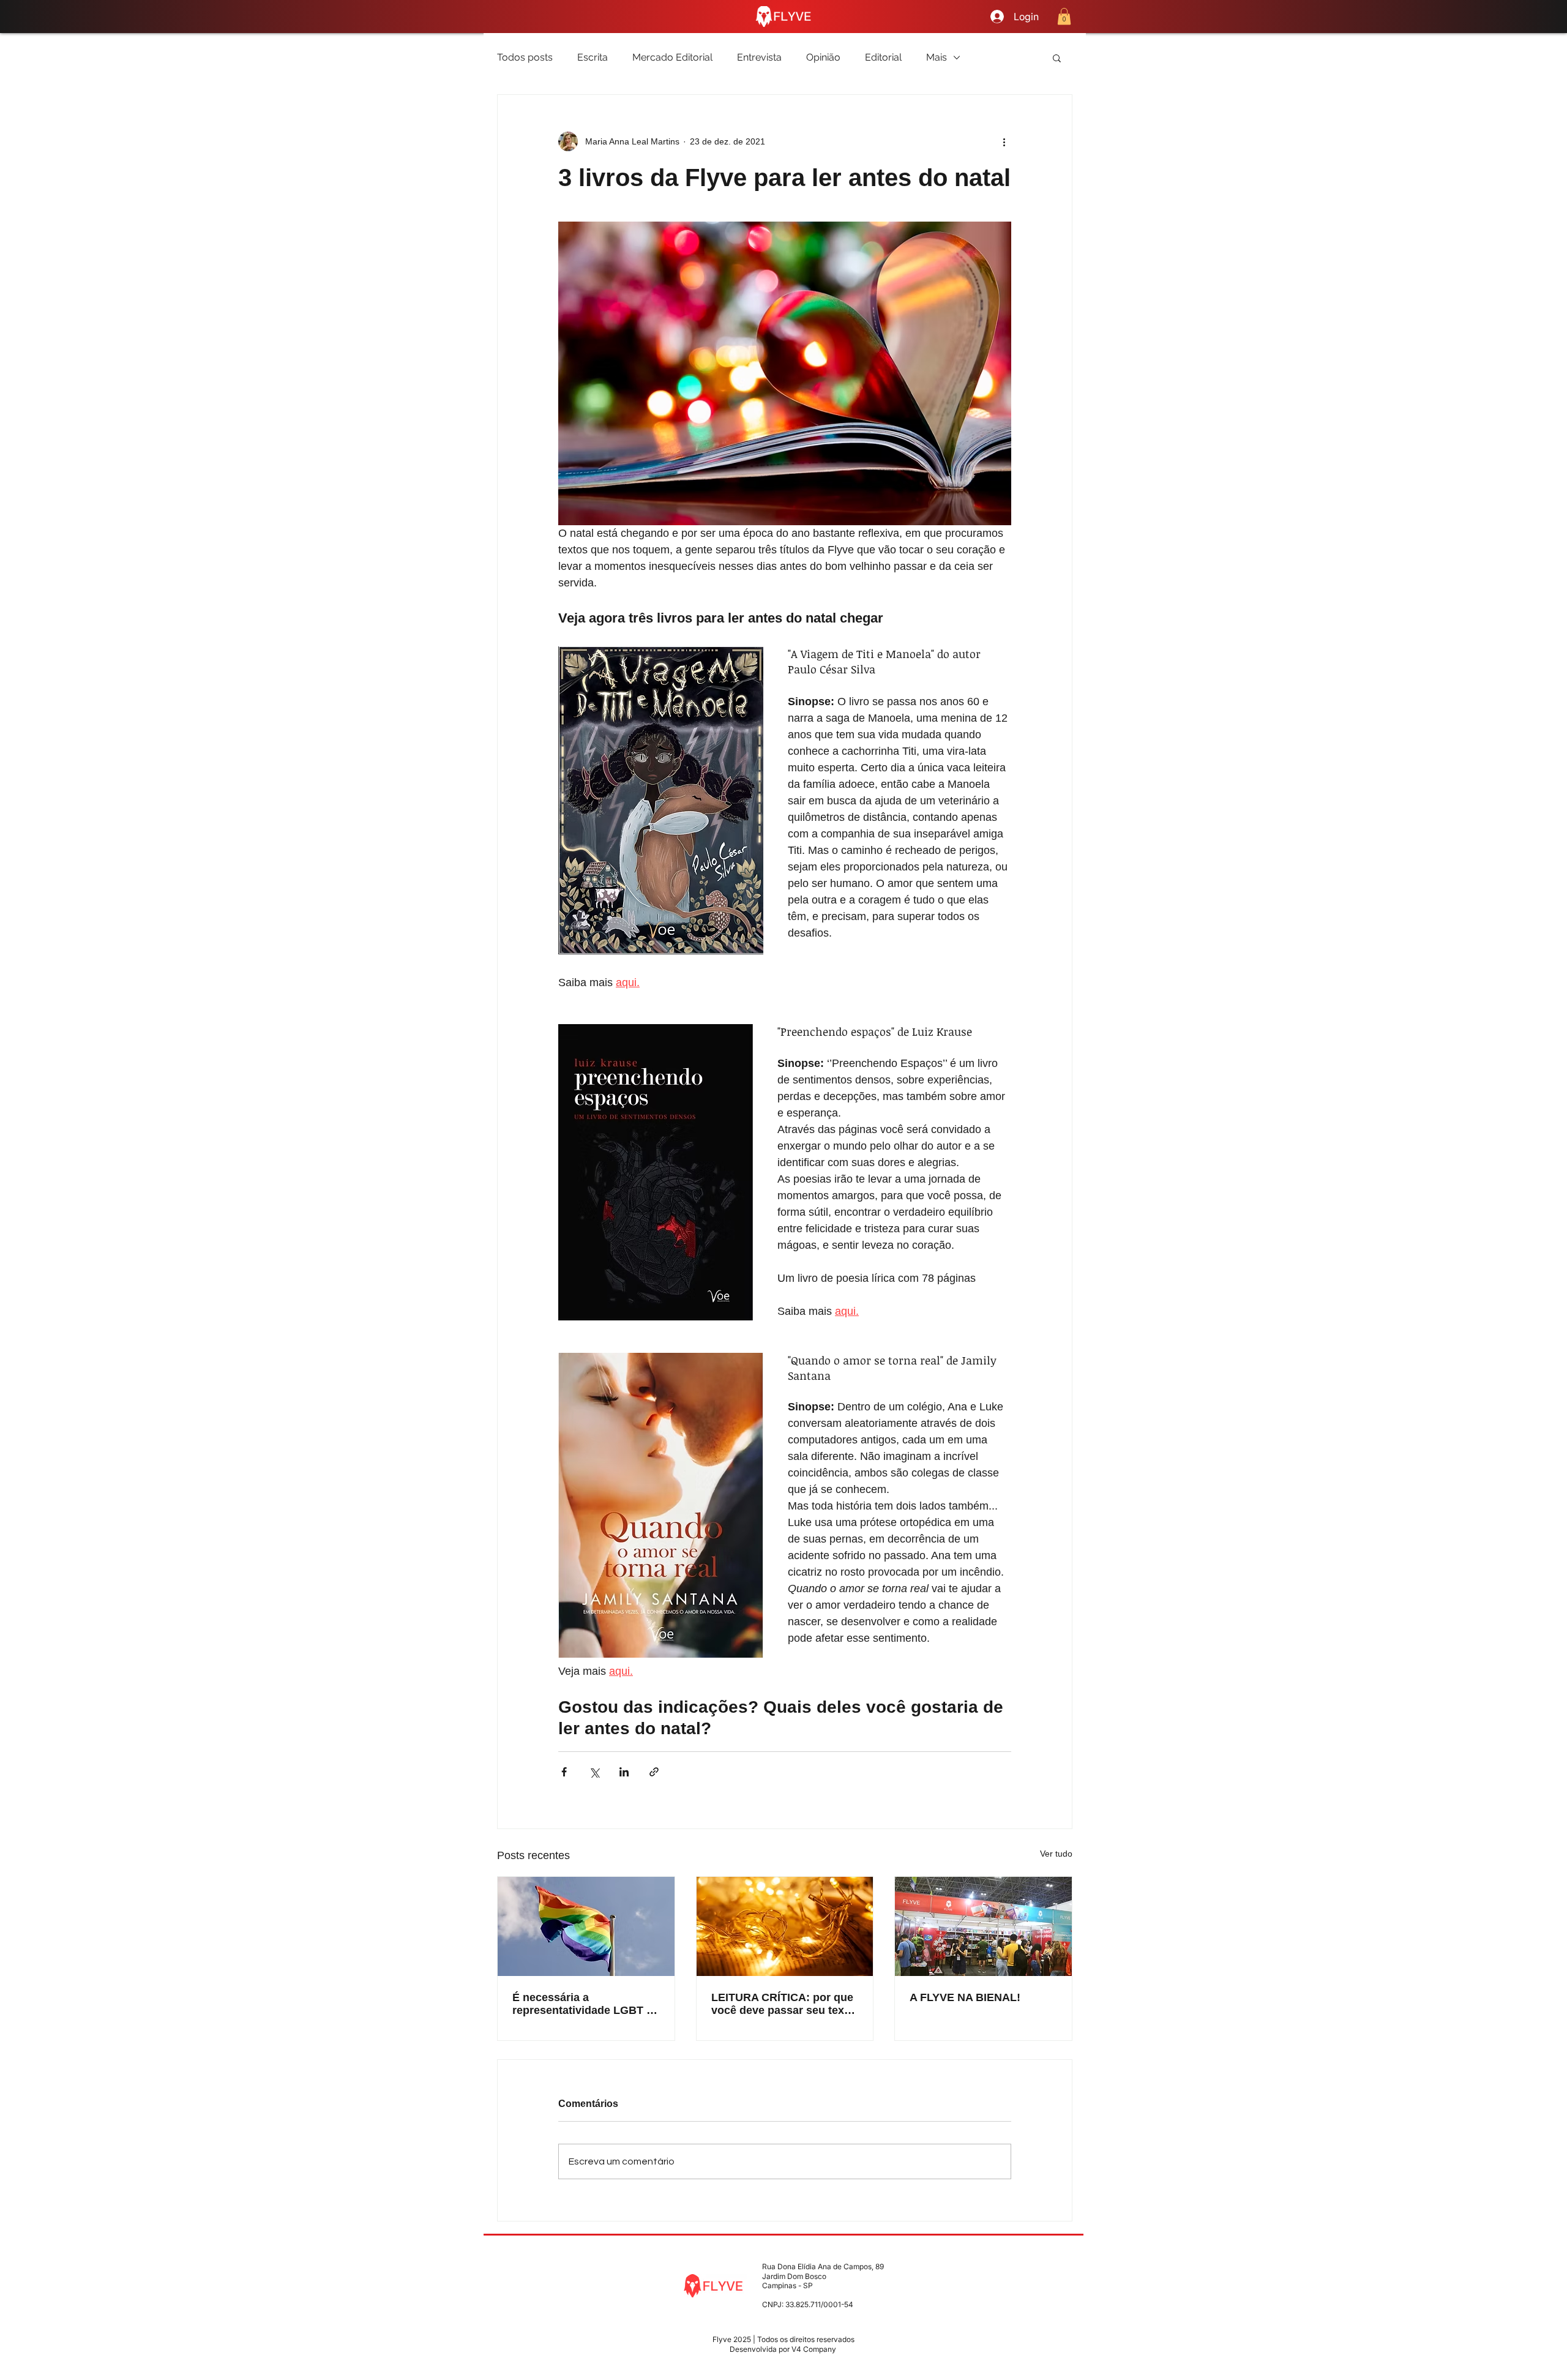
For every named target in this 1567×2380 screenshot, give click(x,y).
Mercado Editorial (672, 57)
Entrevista (759, 57)
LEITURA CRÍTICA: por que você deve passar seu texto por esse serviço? (783, 2004)
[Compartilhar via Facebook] (564, 1772)
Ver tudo (1056, 1854)
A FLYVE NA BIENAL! (965, 1997)
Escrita (593, 57)
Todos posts (525, 57)
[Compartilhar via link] (654, 1772)
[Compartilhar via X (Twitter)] (594, 1772)
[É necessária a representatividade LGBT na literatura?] (586, 1926)
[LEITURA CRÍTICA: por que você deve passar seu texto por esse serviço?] (785, 1926)
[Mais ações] (1004, 141)
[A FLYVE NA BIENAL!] (983, 1926)
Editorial (883, 57)
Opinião (823, 57)
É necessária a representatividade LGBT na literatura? (586, 2004)
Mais (937, 57)
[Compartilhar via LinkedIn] (624, 1772)
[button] (1064, 16)
